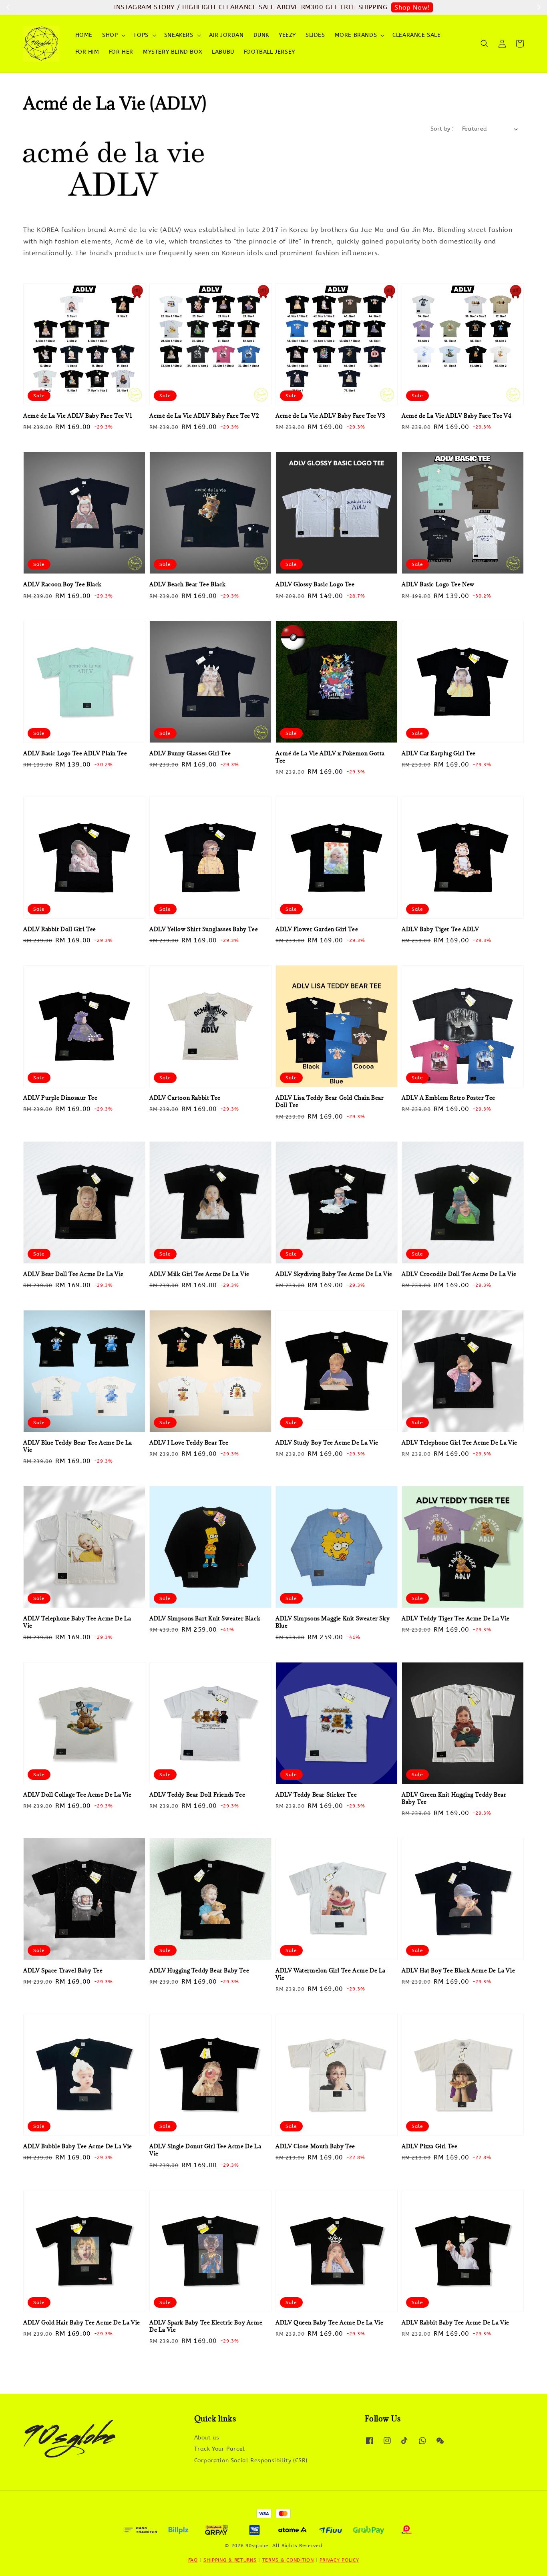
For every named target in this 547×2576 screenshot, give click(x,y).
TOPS (141, 35)
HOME (84, 35)
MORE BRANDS (356, 35)
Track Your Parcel (220, 2449)
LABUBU (223, 52)
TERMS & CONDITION (288, 2560)
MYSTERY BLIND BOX (173, 52)
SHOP (110, 35)
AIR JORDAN (226, 35)
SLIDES (315, 35)
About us (207, 2438)
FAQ (193, 2560)
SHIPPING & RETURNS (230, 2560)
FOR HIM (87, 52)
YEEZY (287, 35)
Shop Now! (412, 7)
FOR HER (121, 52)
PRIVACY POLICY (339, 2560)
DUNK (261, 35)
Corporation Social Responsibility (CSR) (251, 2460)
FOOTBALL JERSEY (269, 52)
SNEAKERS (179, 35)
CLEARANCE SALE (416, 35)
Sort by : (442, 129)
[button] (485, 44)
